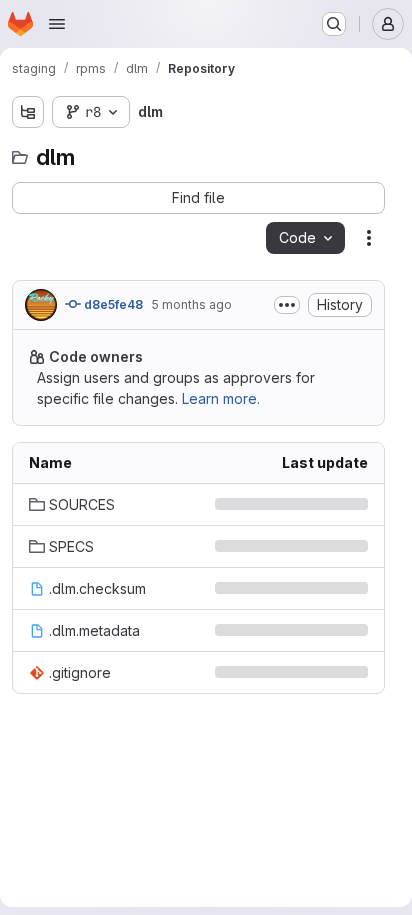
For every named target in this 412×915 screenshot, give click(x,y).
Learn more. (221, 398)
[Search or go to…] (334, 24)
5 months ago (191, 304)
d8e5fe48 (112, 304)
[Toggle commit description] (287, 305)
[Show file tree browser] (28, 112)
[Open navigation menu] (57, 24)
